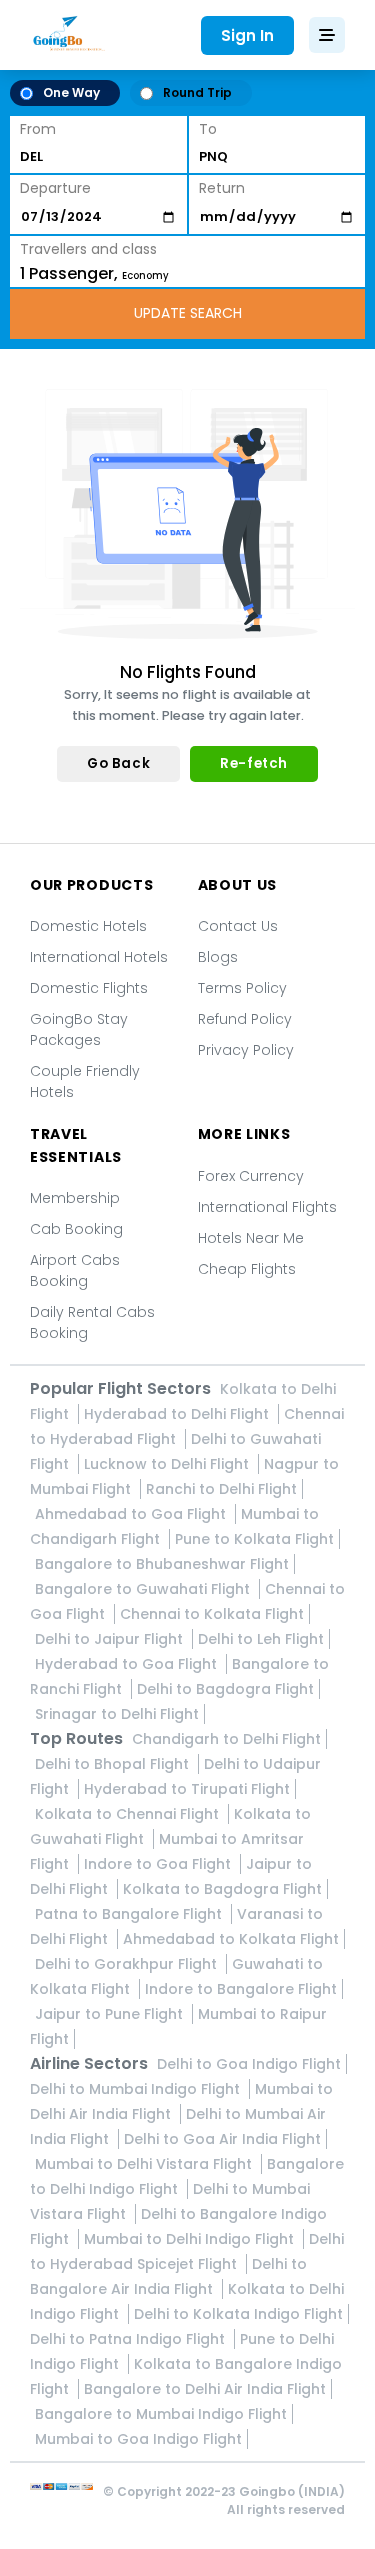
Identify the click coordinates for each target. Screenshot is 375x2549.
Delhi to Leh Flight (261, 1639)
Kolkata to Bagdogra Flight (222, 1889)
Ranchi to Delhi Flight (221, 1489)
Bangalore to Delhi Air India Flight (205, 2389)
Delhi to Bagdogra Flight (225, 1689)
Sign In (247, 35)
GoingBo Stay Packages (79, 1029)
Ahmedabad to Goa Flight (132, 1514)
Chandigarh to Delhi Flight (226, 1739)
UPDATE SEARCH (188, 313)
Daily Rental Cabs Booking (92, 1322)
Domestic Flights (89, 988)
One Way (71, 92)
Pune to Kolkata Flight (254, 1539)
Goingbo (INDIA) (292, 2491)
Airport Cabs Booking (75, 1270)
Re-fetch (254, 763)
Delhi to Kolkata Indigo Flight (238, 2314)
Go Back (118, 763)
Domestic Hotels (88, 926)
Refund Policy (245, 1019)
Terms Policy (242, 988)
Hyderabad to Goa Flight (128, 1664)
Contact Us (238, 926)
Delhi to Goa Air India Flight (222, 2139)
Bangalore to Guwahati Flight (144, 1589)
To (208, 129)
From (38, 129)
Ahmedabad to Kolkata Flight (231, 1939)
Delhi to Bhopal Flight (114, 1764)
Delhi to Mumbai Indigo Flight (137, 2089)
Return (222, 188)
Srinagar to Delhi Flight (117, 1714)
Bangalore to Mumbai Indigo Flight (161, 2414)
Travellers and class (88, 249)
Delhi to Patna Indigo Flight (129, 2339)
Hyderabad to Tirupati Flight (187, 1789)
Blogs (218, 957)
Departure (55, 188)
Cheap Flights (247, 1269)
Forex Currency (251, 1176)
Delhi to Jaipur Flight (111, 1639)
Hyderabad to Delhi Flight (178, 1414)
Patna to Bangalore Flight (130, 1914)
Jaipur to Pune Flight (111, 2014)
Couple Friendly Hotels (85, 1081)
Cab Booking (76, 1229)
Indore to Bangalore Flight (241, 1989)
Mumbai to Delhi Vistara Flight (145, 2164)
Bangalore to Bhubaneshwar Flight (162, 1564)
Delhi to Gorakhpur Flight (128, 1964)
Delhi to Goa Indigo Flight (249, 2064)
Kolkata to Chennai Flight (129, 1814)
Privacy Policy (246, 1050)
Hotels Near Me (251, 1238)
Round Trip (197, 92)
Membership (75, 1198)
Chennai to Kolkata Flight (212, 1614)
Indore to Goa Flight (159, 1864)
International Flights (267, 1207)
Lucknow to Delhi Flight (168, 1464)
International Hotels (99, 957)
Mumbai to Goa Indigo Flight (138, 2439)
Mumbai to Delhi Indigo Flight (191, 2239)
